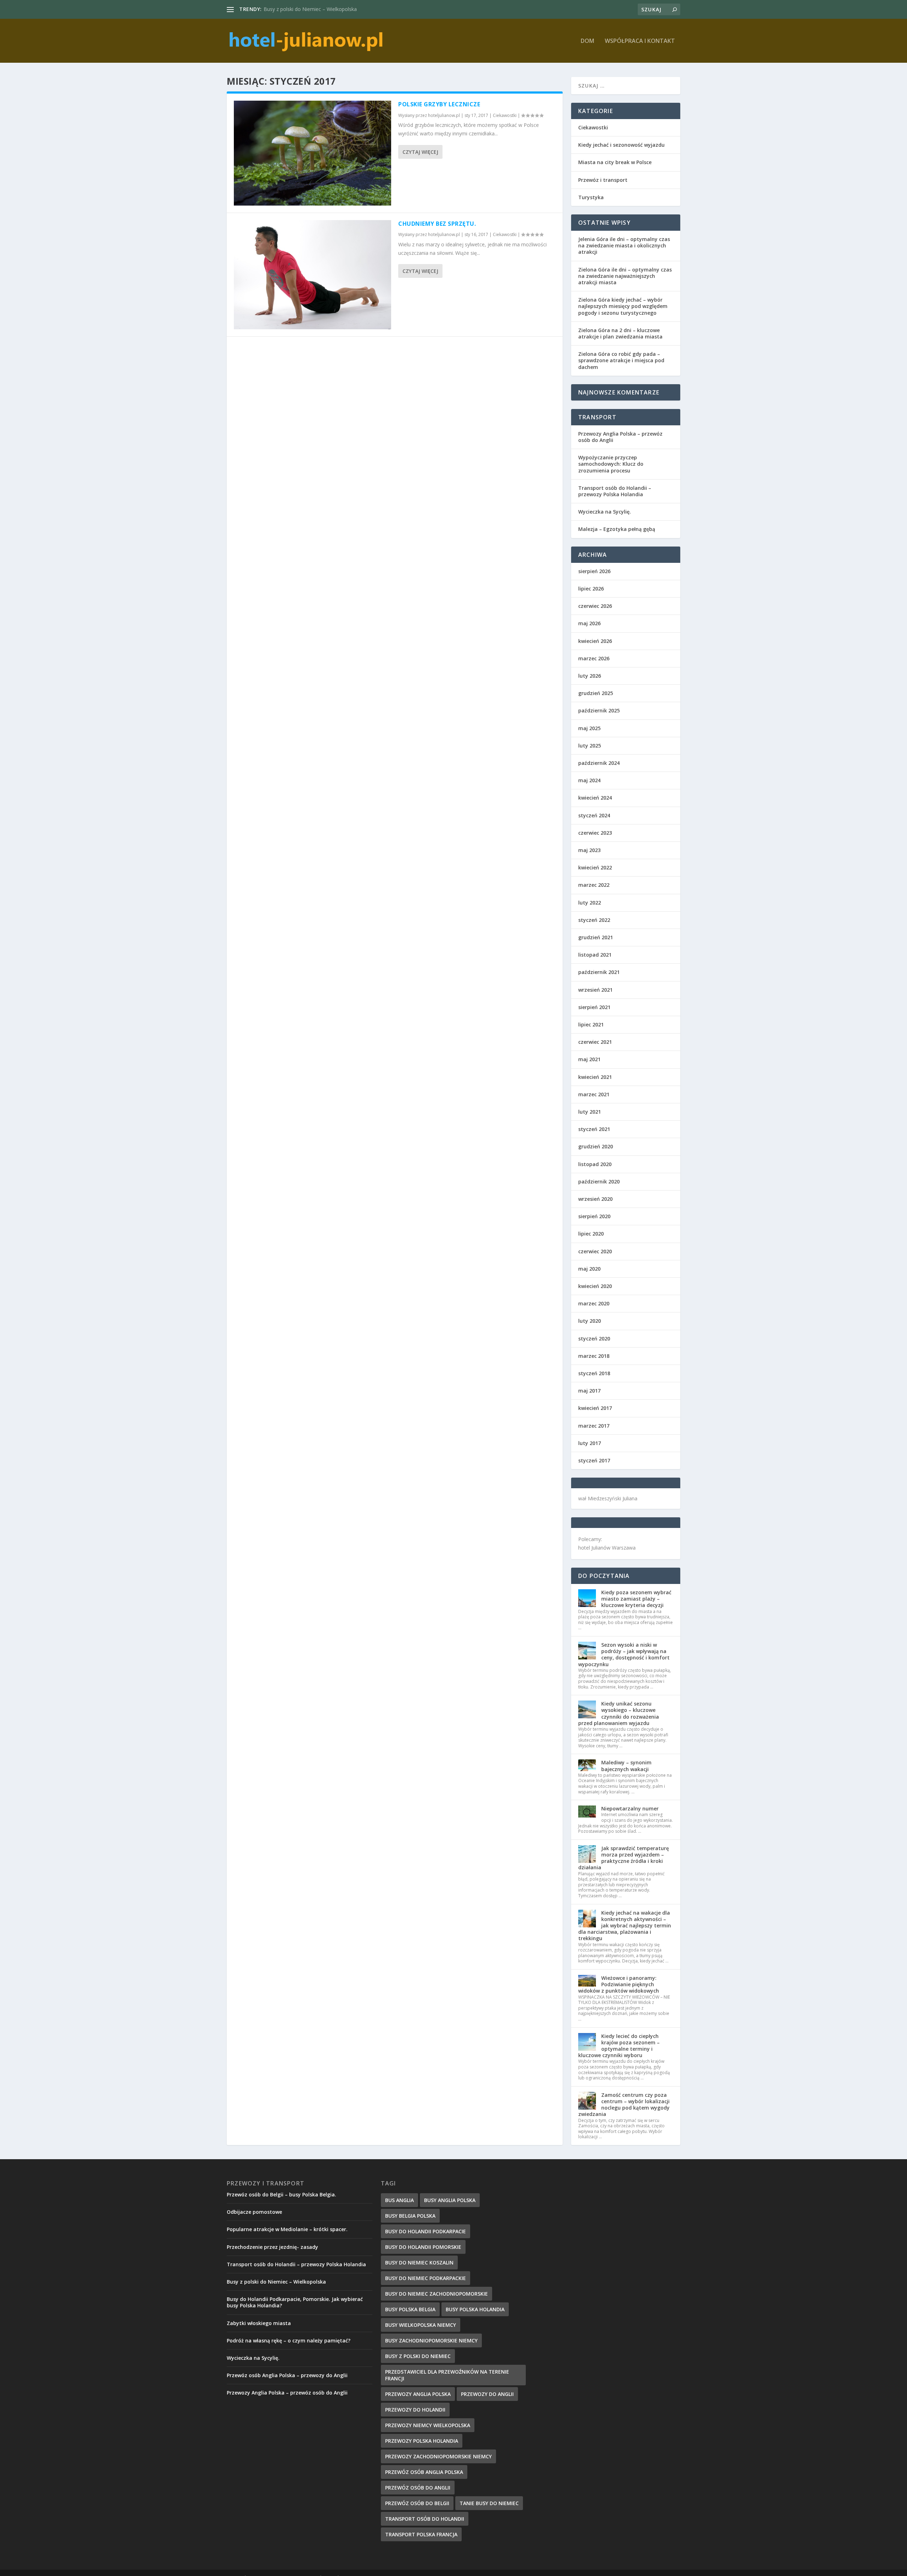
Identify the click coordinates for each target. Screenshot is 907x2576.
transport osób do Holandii (425, 2519)
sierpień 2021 (594, 1007)
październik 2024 (599, 763)
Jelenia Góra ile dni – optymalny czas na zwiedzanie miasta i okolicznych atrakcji (624, 245)
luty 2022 (590, 903)
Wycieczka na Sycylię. (605, 512)
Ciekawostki (505, 115)
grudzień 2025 (596, 693)
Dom (587, 41)
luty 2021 (590, 1112)
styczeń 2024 (594, 815)
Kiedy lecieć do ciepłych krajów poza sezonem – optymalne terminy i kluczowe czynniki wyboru (619, 2046)
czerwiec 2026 (595, 606)
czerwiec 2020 (595, 1251)
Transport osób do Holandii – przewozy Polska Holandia (615, 491)
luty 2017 (590, 1443)
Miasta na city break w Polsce (615, 162)
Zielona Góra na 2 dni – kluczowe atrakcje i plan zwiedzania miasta (620, 333)
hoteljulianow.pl (444, 115)
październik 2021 (599, 972)
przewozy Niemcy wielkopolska (428, 2425)
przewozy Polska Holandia (422, 2441)
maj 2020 (589, 1269)
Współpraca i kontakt (640, 41)
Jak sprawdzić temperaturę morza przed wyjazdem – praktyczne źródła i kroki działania (624, 1858)
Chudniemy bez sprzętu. (437, 224)
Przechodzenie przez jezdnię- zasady (272, 2247)
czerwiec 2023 (595, 833)
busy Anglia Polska (450, 2200)
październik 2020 (599, 1181)
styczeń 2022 (594, 920)
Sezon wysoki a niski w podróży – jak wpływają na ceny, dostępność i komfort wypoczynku (624, 1654)
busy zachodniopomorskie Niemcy (431, 2340)
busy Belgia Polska (410, 2216)
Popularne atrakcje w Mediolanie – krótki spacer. (287, 2229)
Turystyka (591, 197)
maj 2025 (589, 728)
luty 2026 (590, 676)
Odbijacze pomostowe (254, 2212)
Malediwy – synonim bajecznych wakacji (626, 1766)
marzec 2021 (594, 1094)
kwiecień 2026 (595, 641)
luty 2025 (590, 746)
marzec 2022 (594, 885)
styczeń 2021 (594, 1129)
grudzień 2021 (596, 937)
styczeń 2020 (594, 1339)
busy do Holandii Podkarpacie (426, 2231)
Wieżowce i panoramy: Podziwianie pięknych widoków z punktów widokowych (619, 1984)
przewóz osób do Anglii (418, 2488)
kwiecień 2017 (595, 1408)
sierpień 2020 (594, 1216)
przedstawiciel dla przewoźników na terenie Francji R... (325, 9)
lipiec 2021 (591, 1024)
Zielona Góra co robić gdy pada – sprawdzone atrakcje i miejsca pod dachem (621, 360)
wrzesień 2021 (595, 990)
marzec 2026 (594, 658)
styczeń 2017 (594, 1460)
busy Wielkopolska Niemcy (421, 2325)
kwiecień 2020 (595, 1286)
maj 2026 (589, 623)
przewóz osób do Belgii (417, 2503)
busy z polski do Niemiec (418, 2356)
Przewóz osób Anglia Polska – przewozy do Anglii (287, 2375)
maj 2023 (589, 850)
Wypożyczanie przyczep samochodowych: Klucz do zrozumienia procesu (611, 464)
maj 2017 (589, 1391)
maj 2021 (589, 1059)
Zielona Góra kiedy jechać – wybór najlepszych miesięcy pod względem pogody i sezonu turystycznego (623, 306)
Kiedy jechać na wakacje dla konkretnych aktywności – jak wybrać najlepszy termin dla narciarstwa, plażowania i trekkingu (625, 1926)
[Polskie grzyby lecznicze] (312, 153)
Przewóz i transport (603, 180)
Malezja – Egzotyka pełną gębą (617, 529)
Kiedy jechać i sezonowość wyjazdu (621, 145)
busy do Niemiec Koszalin (419, 2263)
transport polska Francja (421, 2534)
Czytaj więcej (420, 152)
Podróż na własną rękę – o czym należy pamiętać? (289, 2340)
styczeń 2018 (594, 1373)
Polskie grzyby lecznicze (439, 104)
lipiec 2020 (591, 1234)
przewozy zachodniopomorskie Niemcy (438, 2456)
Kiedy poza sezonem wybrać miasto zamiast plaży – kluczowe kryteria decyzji (636, 1599)
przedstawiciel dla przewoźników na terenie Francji (447, 2375)
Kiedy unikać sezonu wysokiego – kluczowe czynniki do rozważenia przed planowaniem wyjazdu (619, 1713)
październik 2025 (599, 710)
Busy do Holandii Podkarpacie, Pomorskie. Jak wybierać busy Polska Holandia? (295, 2302)
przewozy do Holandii (415, 2410)
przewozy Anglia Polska (418, 2394)
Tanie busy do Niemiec (489, 2503)
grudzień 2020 (596, 1146)
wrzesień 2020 (595, 1199)
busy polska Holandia (475, 2309)
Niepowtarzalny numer (630, 1808)
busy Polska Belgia (410, 2309)
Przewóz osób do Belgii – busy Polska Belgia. (281, 2194)
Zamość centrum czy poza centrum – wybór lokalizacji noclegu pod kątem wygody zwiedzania (624, 2105)
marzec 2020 (594, 1303)
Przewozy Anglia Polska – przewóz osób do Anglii (620, 437)
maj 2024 (589, 780)
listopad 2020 (595, 1164)
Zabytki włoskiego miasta (259, 2323)
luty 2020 (590, 1321)
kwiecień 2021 (595, 1077)
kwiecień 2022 (595, 867)
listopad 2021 (595, 955)
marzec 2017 (594, 1426)
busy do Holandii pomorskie (423, 2247)
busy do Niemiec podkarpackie (426, 2278)
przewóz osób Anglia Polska (424, 2472)
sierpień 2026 (594, 571)
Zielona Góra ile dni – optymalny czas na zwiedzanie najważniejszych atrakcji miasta (625, 276)
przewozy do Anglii (487, 2394)
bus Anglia (399, 2200)
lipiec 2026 (591, 589)
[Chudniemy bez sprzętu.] (312, 275)
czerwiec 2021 (595, 1042)
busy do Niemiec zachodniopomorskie (436, 2294)
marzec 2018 (594, 1356)
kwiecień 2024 (595, 798)
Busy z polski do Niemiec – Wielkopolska (276, 2282)
